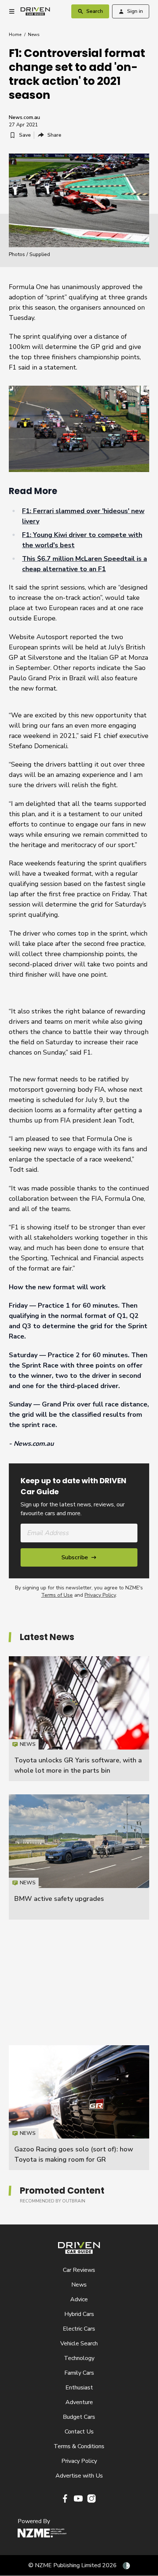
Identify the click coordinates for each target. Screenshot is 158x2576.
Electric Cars (79, 2329)
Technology (79, 2358)
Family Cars (79, 2373)
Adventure (79, 2402)
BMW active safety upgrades (59, 1899)
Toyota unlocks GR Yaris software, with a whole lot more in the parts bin (79, 1719)
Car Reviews (79, 2270)
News (34, 35)
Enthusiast (79, 2388)
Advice (79, 2299)
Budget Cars (79, 2417)
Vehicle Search (79, 2343)
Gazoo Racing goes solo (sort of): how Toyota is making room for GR (79, 2108)
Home (15, 35)
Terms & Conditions (79, 2446)
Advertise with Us (79, 2476)
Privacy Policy (100, 1595)
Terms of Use (57, 1595)
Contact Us (79, 2432)
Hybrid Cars (79, 2314)
